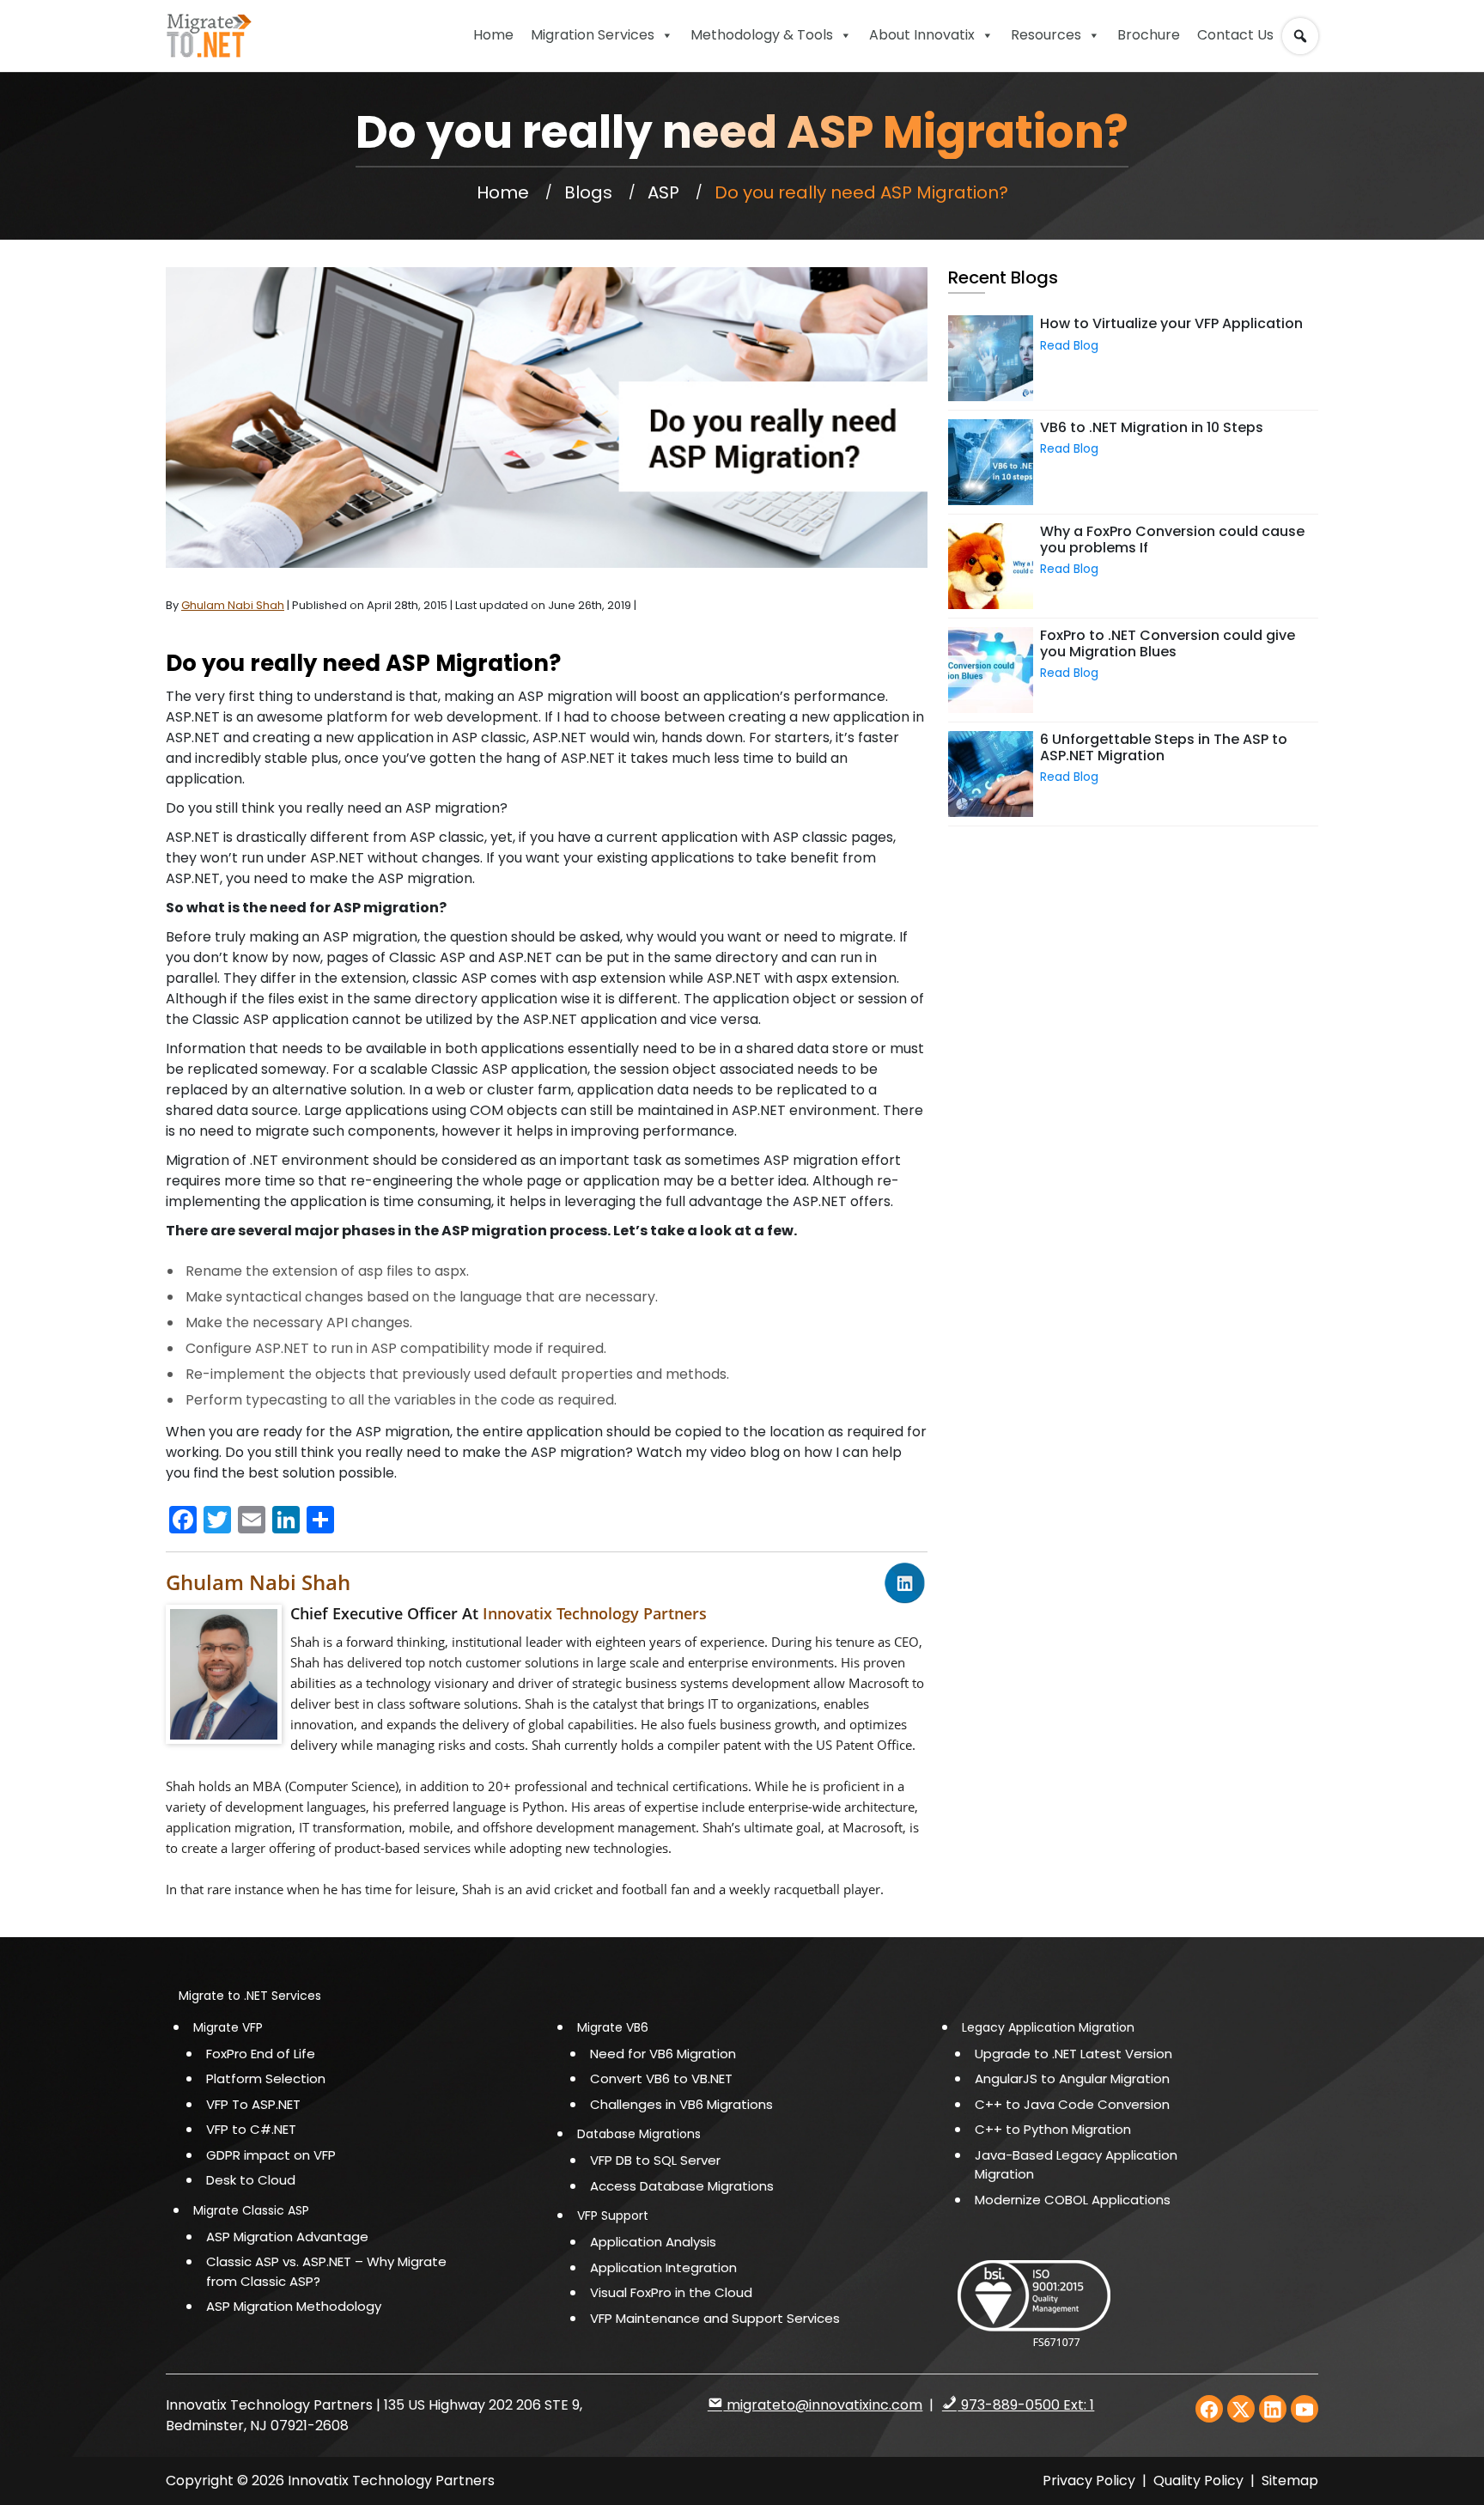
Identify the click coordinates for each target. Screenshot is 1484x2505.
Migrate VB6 (613, 2027)
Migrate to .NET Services (250, 1996)
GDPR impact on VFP (271, 2155)
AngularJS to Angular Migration (1072, 2078)
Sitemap (1290, 2481)
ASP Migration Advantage (287, 2237)
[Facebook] (1209, 2409)
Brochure (1149, 35)
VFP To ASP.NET (253, 2104)
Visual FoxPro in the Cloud (671, 2292)
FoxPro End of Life (261, 2054)
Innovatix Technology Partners (595, 1613)
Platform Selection (266, 2078)
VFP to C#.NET (251, 2129)
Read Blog (1069, 345)
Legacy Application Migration (1048, 2027)
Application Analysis (653, 2242)
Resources (1046, 35)
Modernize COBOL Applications (1073, 2200)
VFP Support (613, 2215)
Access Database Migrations (682, 2186)
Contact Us (1235, 35)
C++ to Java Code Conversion (1072, 2104)
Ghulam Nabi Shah (258, 1582)
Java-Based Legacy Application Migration (1076, 2165)
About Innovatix (922, 35)
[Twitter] (1241, 2409)
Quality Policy (1200, 2481)
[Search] (1304, 28)
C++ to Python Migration (1053, 2129)
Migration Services (593, 35)
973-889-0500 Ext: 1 (1026, 2405)
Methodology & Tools (762, 35)
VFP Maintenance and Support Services (715, 2318)
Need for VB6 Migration (663, 2054)
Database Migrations (639, 2134)
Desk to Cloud (251, 2180)
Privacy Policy (1089, 2481)
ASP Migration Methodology (294, 2306)
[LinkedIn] (1273, 2409)
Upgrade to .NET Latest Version (1073, 2054)
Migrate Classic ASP (251, 2210)
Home (493, 35)
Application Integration (663, 2267)
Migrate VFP (228, 2027)
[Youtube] (1305, 2409)
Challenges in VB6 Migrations (681, 2104)
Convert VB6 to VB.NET (661, 2078)
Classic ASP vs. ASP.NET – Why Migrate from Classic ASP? (326, 2271)
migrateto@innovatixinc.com (823, 2405)
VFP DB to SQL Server (655, 2160)
